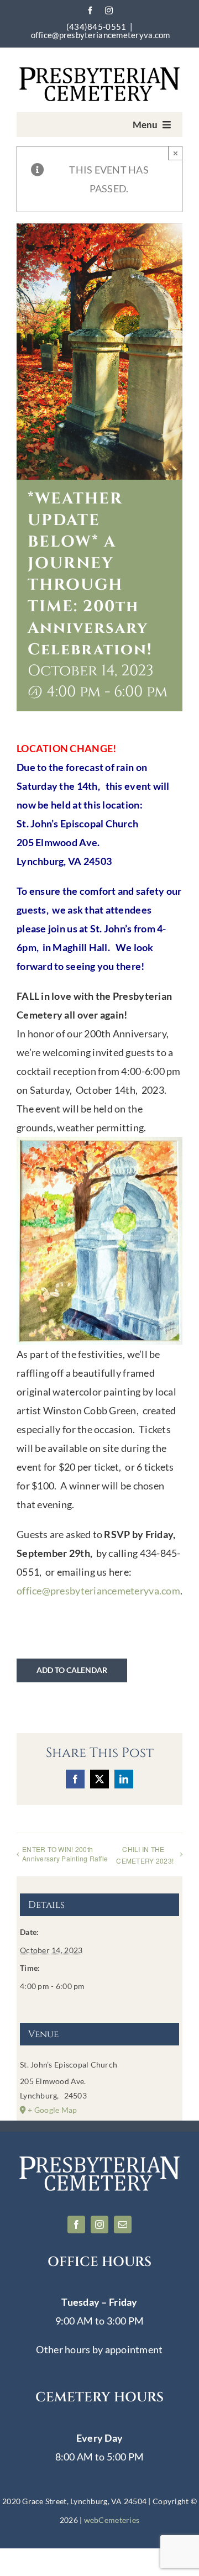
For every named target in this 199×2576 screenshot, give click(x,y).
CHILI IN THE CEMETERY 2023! (145, 1855)
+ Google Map (52, 2110)
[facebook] (90, 11)
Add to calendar (72, 1670)
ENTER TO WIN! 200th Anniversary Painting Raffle (65, 1854)
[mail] (123, 2225)
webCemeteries (112, 2520)
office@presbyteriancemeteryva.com (101, 35)
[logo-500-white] (99, 2159)
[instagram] (109, 11)
